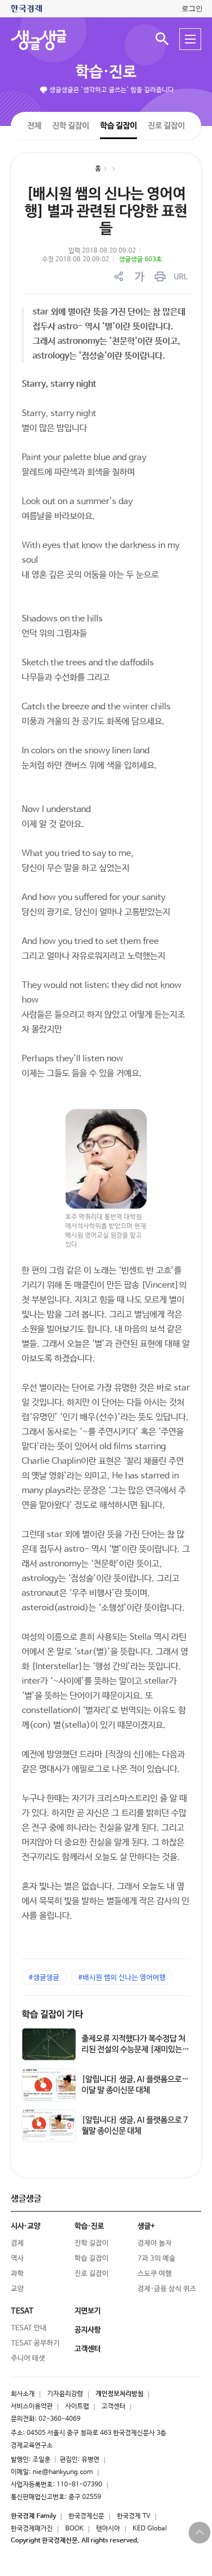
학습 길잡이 (119, 125)
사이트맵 (77, 2407)
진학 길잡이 (71, 125)
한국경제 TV (134, 2516)
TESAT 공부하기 (35, 2343)
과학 (17, 2274)
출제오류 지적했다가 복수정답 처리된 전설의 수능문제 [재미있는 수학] (133, 2049)
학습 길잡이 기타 (52, 2015)
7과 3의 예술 (157, 2259)
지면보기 (88, 2311)
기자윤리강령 (65, 2394)
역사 (17, 2259)
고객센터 (114, 2407)
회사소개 (23, 2394)
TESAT (22, 2311)
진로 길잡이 (166, 126)
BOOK (74, 2529)
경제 (17, 2243)
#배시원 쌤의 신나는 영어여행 (122, 1978)
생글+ (146, 2226)
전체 (34, 125)
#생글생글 (44, 1978)
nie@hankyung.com (63, 2472)
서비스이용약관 (32, 2407)
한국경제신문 (86, 2516)
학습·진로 (106, 72)
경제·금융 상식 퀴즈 (167, 2289)
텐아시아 (108, 2529)
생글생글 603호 (141, 260)
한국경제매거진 (32, 2529)
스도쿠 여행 (155, 2274)
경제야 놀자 (155, 2243)
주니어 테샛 (28, 2358)
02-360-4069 (60, 2419)
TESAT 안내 (29, 2328)
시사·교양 (26, 2226)
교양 (17, 2289)
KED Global (150, 2529)
